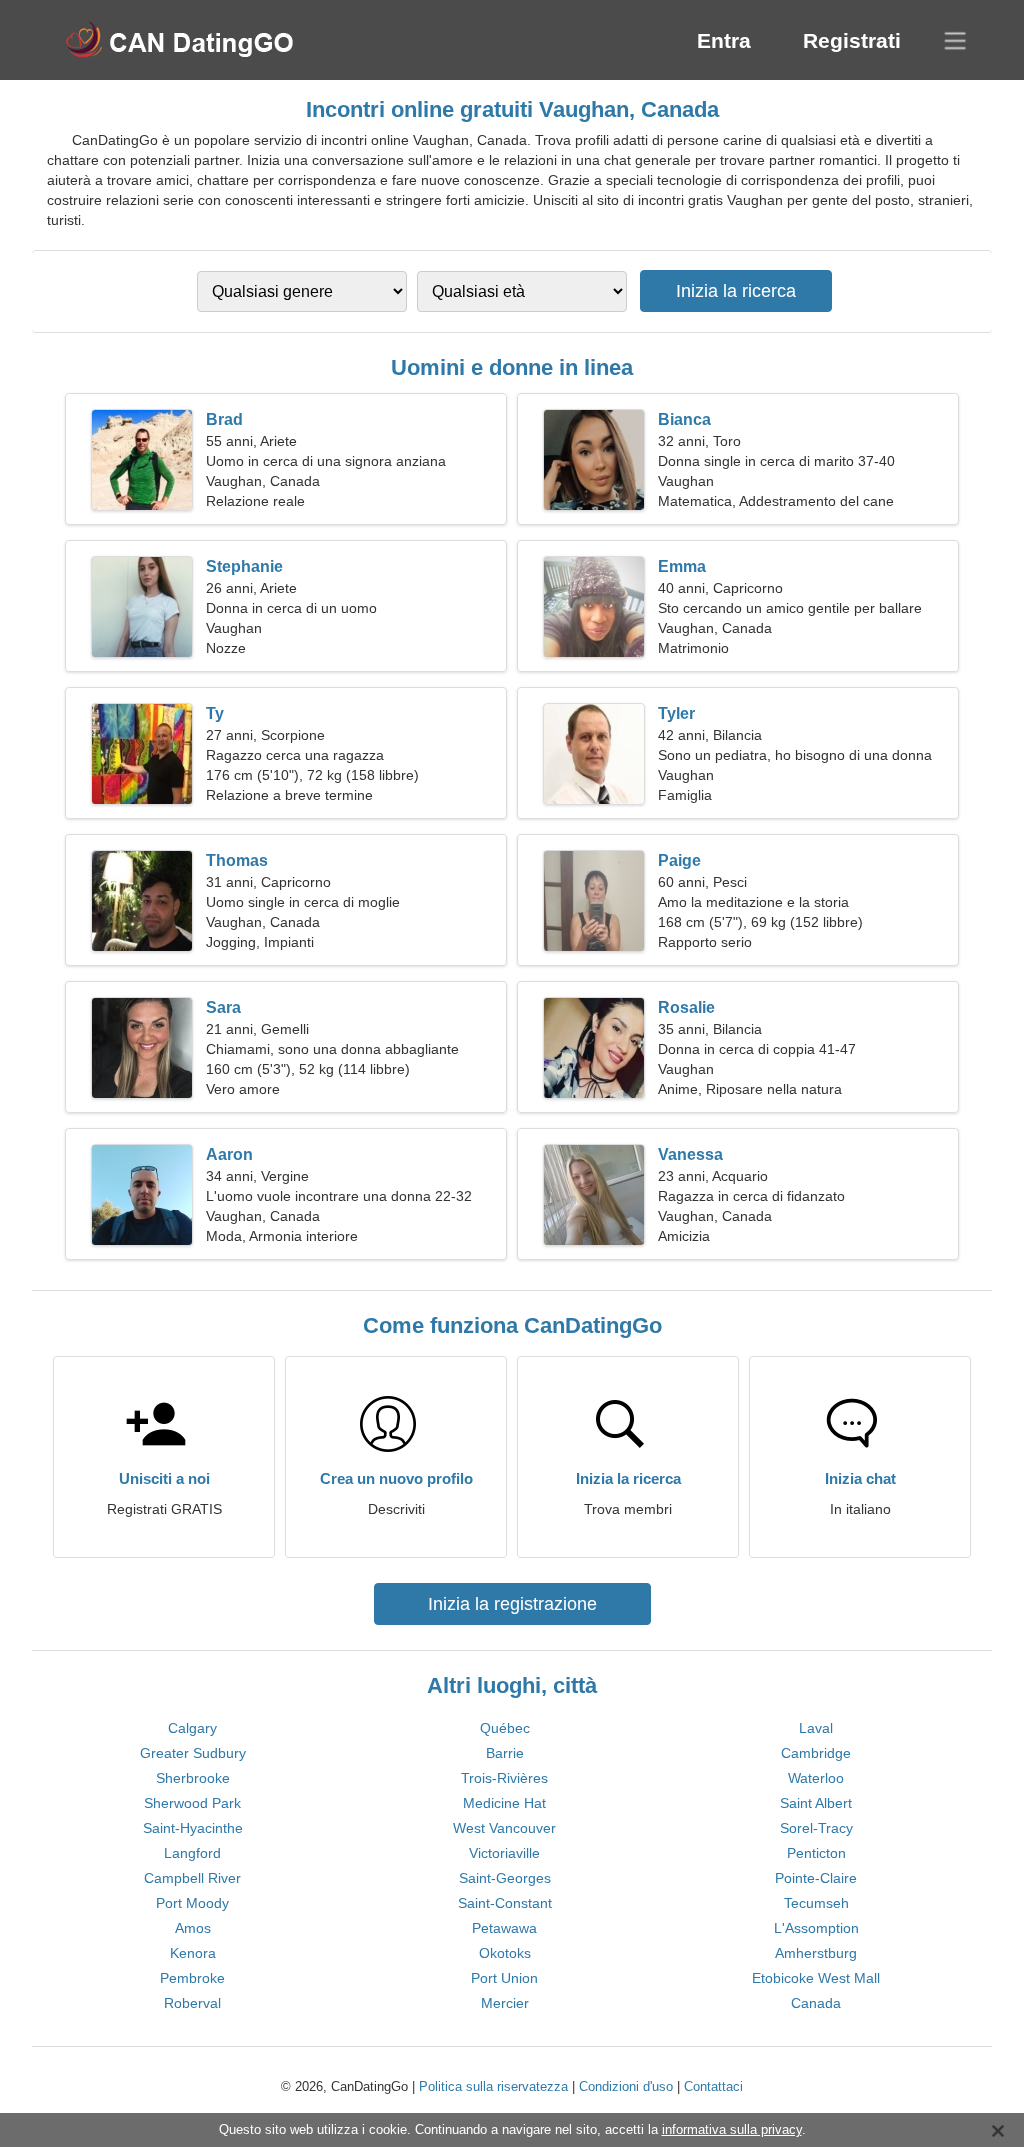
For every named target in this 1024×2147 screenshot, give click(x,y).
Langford (192, 1853)
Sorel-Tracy (816, 1828)
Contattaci (713, 2086)
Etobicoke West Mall (816, 1978)
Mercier (505, 2003)
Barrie (505, 1753)
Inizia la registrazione (512, 1604)
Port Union (504, 1978)
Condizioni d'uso (626, 2086)
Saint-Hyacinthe (193, 1828)
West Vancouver (504, 1828)
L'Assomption (816, 1928)
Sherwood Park (192, 1803)
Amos (193, 1928)
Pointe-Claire (816, 1878)
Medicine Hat (504, 1803)
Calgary (192, 1728)
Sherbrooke (193, 1778)
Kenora (193, 1953)
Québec (505, 1728)
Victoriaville (504, 1853)
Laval (816, 1728)
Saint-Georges (505, 1878)
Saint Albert (816, 1803)
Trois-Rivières (504, 1778)
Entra (724, 40)
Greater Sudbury (193, 1753)
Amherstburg (816, 1953)
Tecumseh (816, 1903)
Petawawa (504, 1928)
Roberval (192, 2003)
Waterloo (816, 1778)
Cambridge (816, 1753)
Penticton (816, 1853)
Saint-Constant (505, 1903)
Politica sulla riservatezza (493, 2086)
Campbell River (192, 1878)
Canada (816, 2003)
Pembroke (192, 1978)
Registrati (852, 40)
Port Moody (192, 1903)
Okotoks (505, 1953)
